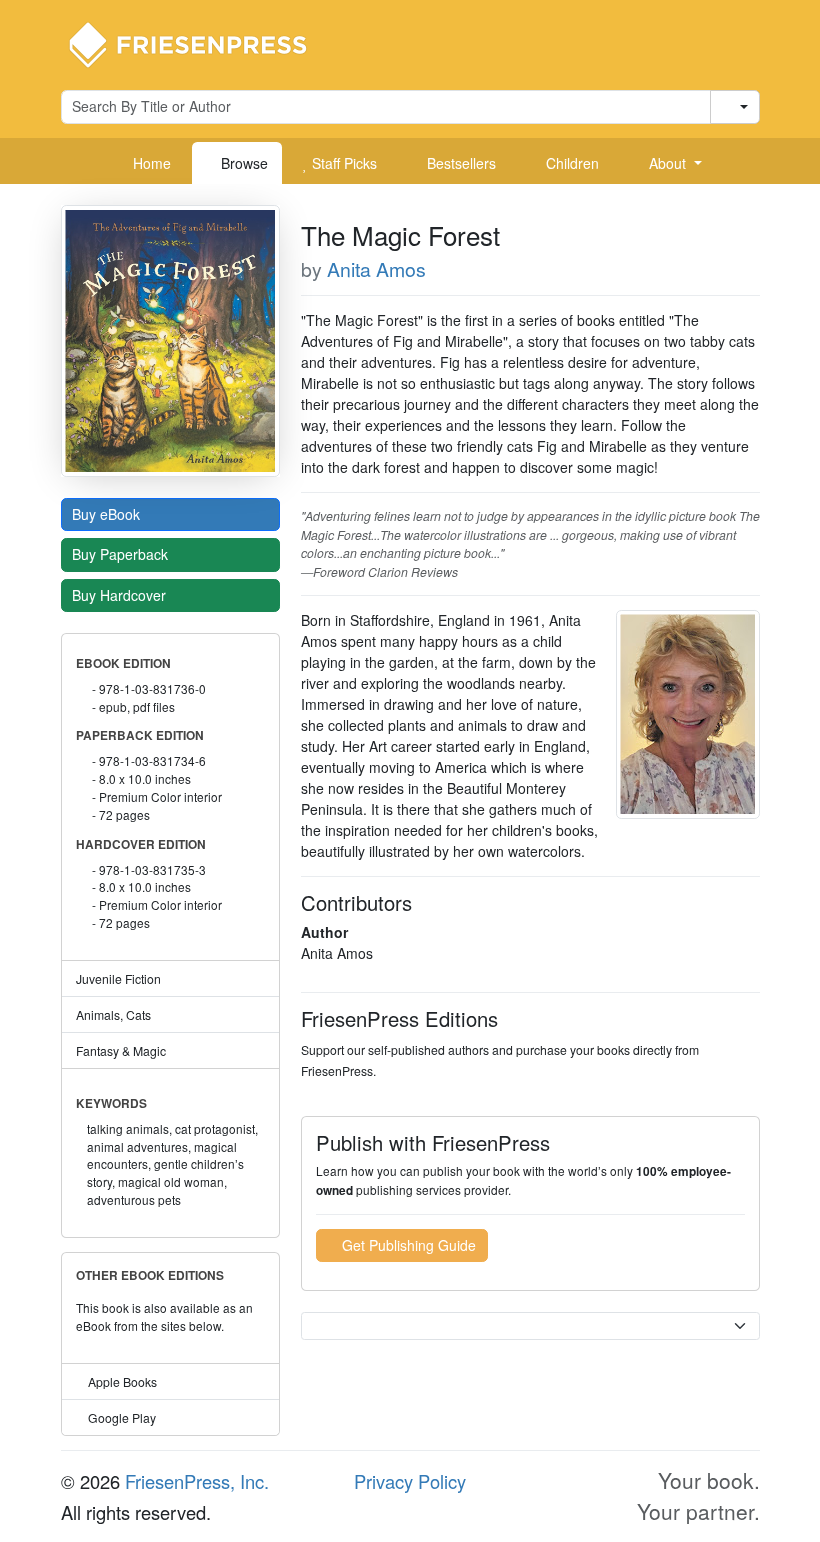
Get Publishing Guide (407, 1245)
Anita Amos (376, 269)
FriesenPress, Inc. (197, 1481)
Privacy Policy (410, 1481)
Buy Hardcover (121, 595)
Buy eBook (108, 514)
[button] (668, 163)
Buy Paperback (122, 554)
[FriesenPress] (201, 43)
